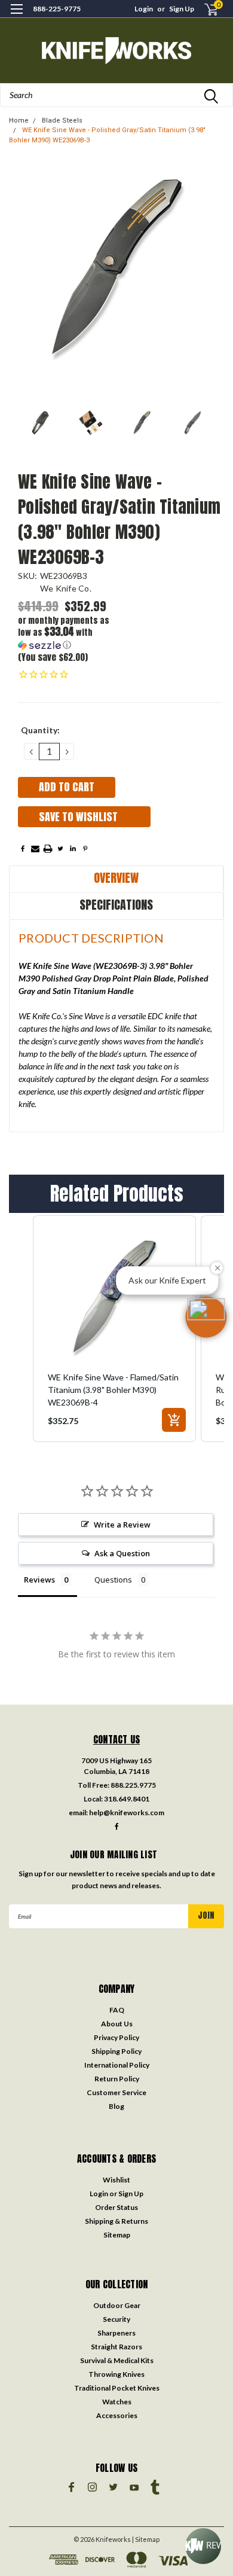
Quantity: (40, 730)
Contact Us (117, 1739)
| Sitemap (146, 2539)
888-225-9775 (57, 9)
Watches (117, 2402)
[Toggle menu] (16, 16)
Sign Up (182, 9)
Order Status (116, 2207)
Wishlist (116, 2180)
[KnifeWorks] (116, 51)
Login (144, 9)
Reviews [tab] (39, 1580)
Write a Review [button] (122, 1525)
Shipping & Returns (116, 2221)
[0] (204, 9)
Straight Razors (116, 2347)
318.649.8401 (127, 1799)
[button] (69, 633)
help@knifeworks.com (127, 1813)
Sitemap (117, 2235)
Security (116, 2319)
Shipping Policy (116, 2051)
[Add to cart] (174, 1420)
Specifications (116, 905)
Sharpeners (116, 2333)
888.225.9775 (133, 1785)
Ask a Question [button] (122, 1553)
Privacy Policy (116, 2037)
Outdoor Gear (117, 2305)
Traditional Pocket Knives (117, 2388)
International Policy (117, 2065)
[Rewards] (203, 2546)
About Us (117, 2024)
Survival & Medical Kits (117, 2360)
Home (19, 121)
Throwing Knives (116, 2374)
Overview (116, 878)
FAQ (117, 2010)
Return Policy (117, 2079)
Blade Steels (62, 121)
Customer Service (116, 2092)
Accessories (117, 2415)
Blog (116, 2106)
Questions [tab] (113, 1580)
